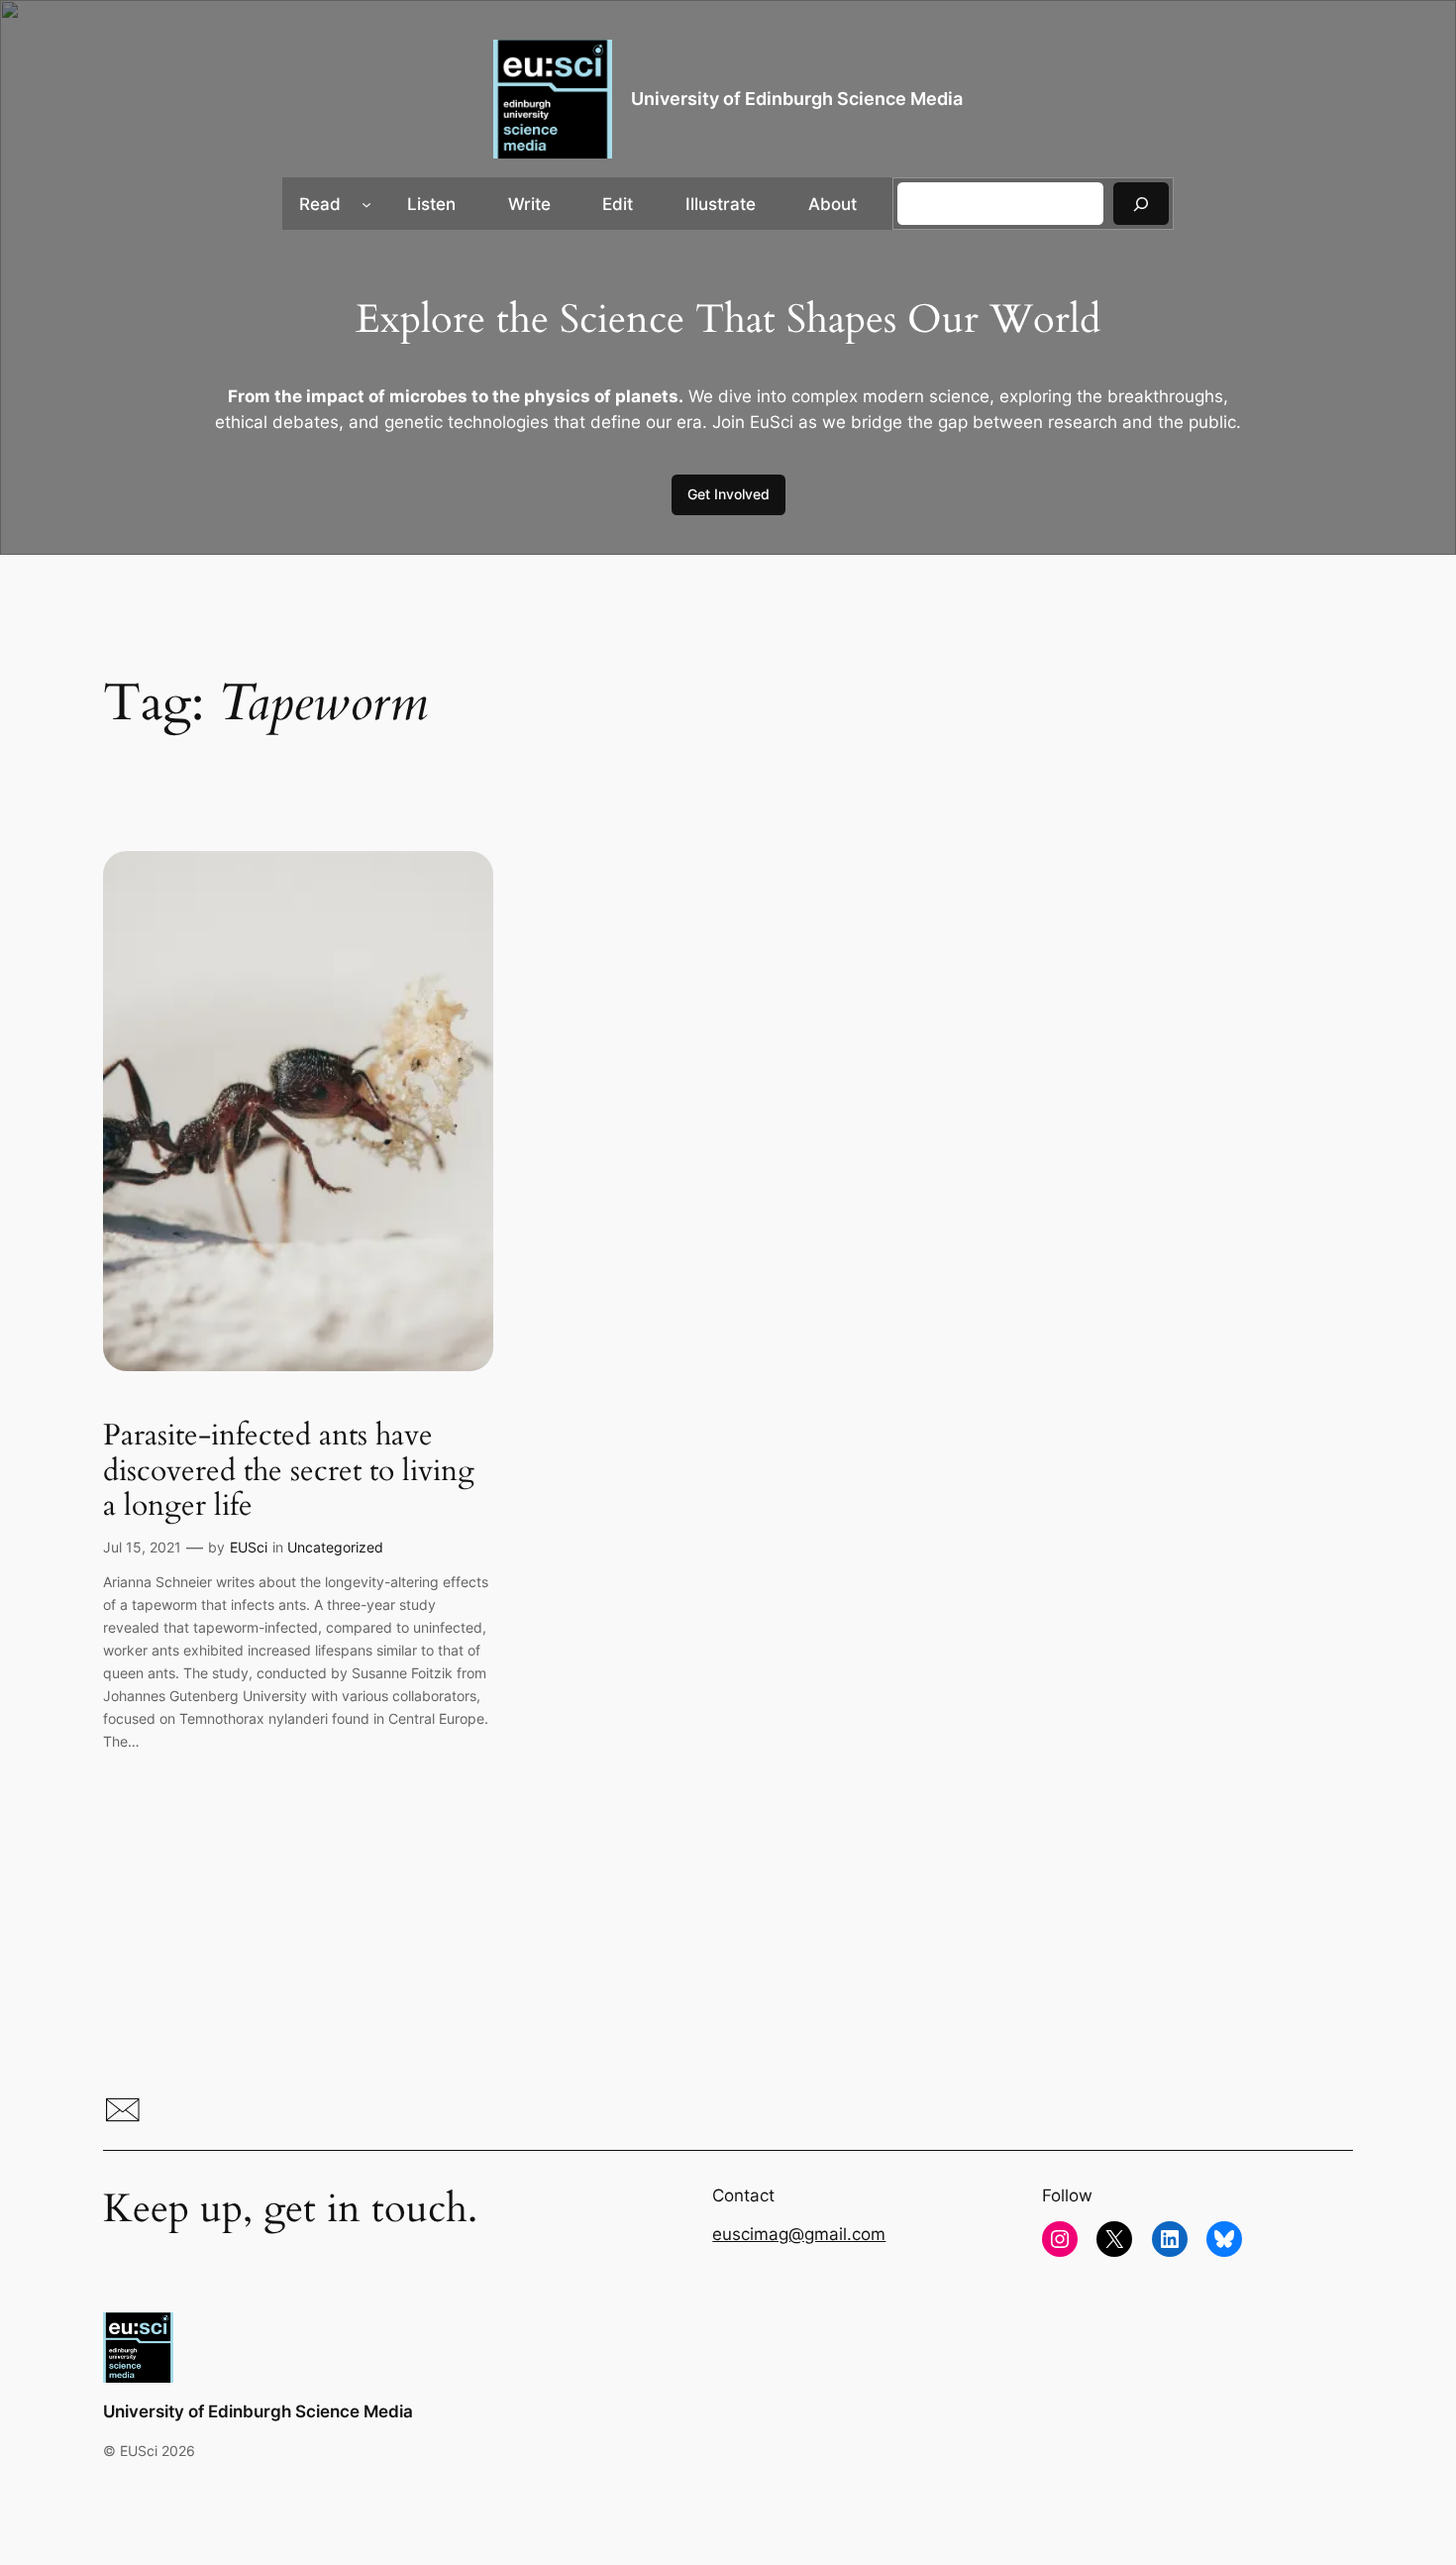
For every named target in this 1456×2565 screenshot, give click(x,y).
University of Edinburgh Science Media (797, 99)
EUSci (249, 1547)
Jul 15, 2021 (142, 1547)
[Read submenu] (366, 204)
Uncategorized (335, 1547)
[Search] (1141, 204)
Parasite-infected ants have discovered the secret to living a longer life (289, 1472)
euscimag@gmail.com (799, 2234)
